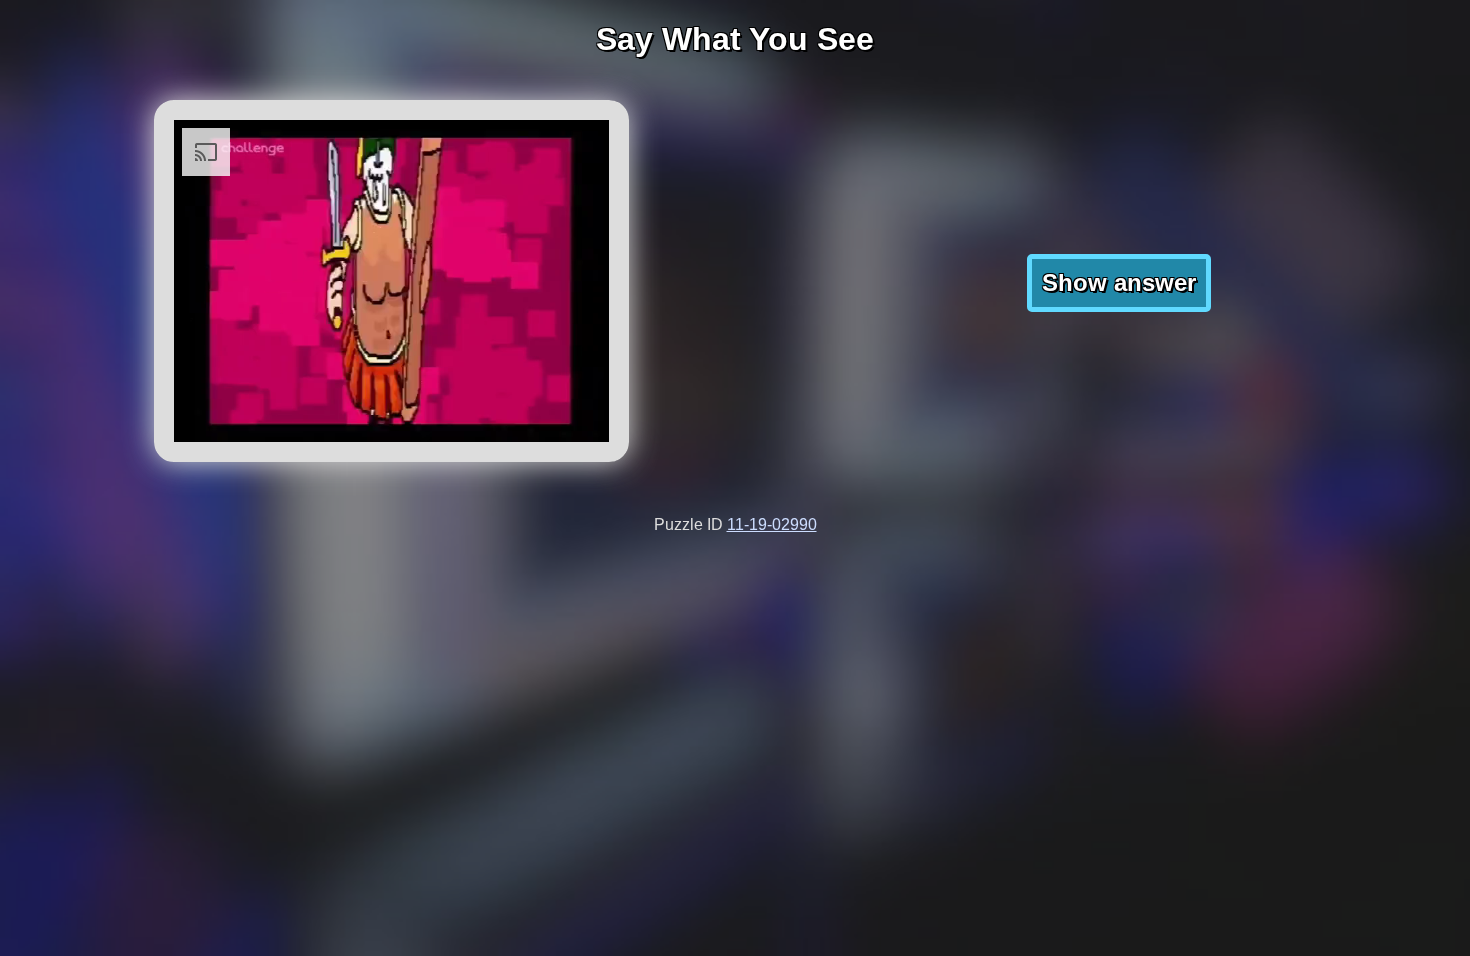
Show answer (1119, 282)
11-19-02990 (772, 524)
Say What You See (735, 39)
